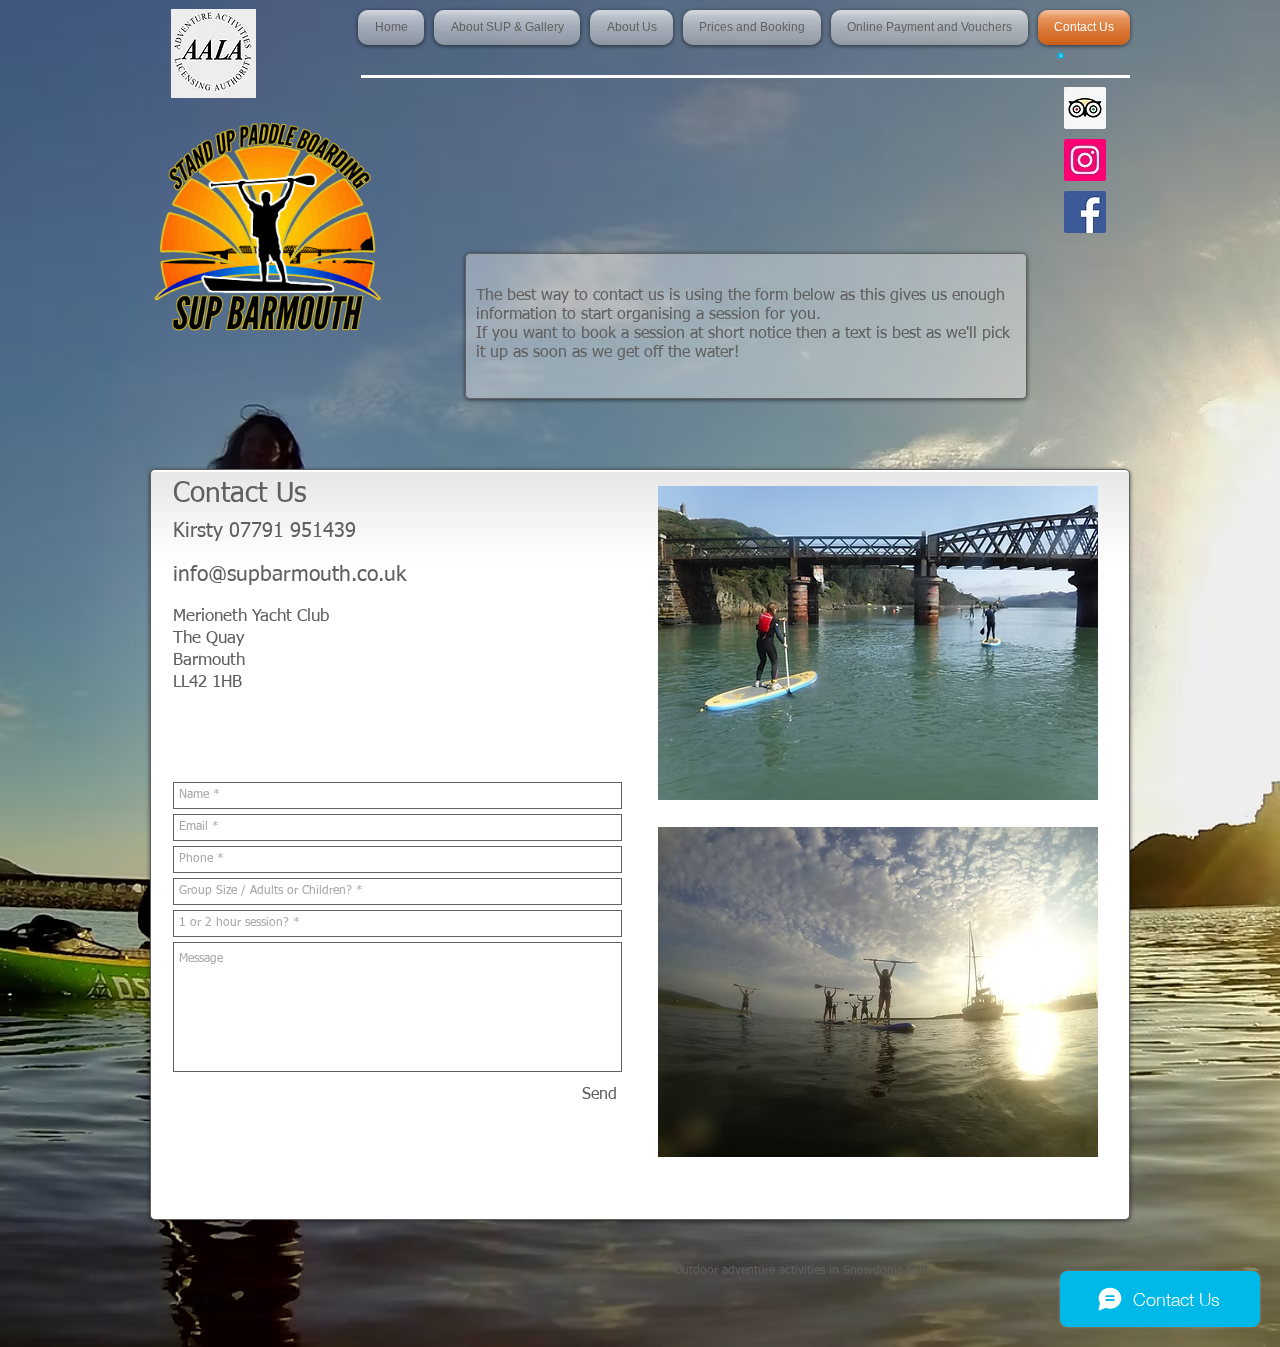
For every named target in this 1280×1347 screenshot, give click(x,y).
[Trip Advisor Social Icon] (1085, 108)
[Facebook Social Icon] (1085, 212)
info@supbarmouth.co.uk (289, 575)
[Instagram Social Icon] (1085, 160)
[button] (1060, 54)
